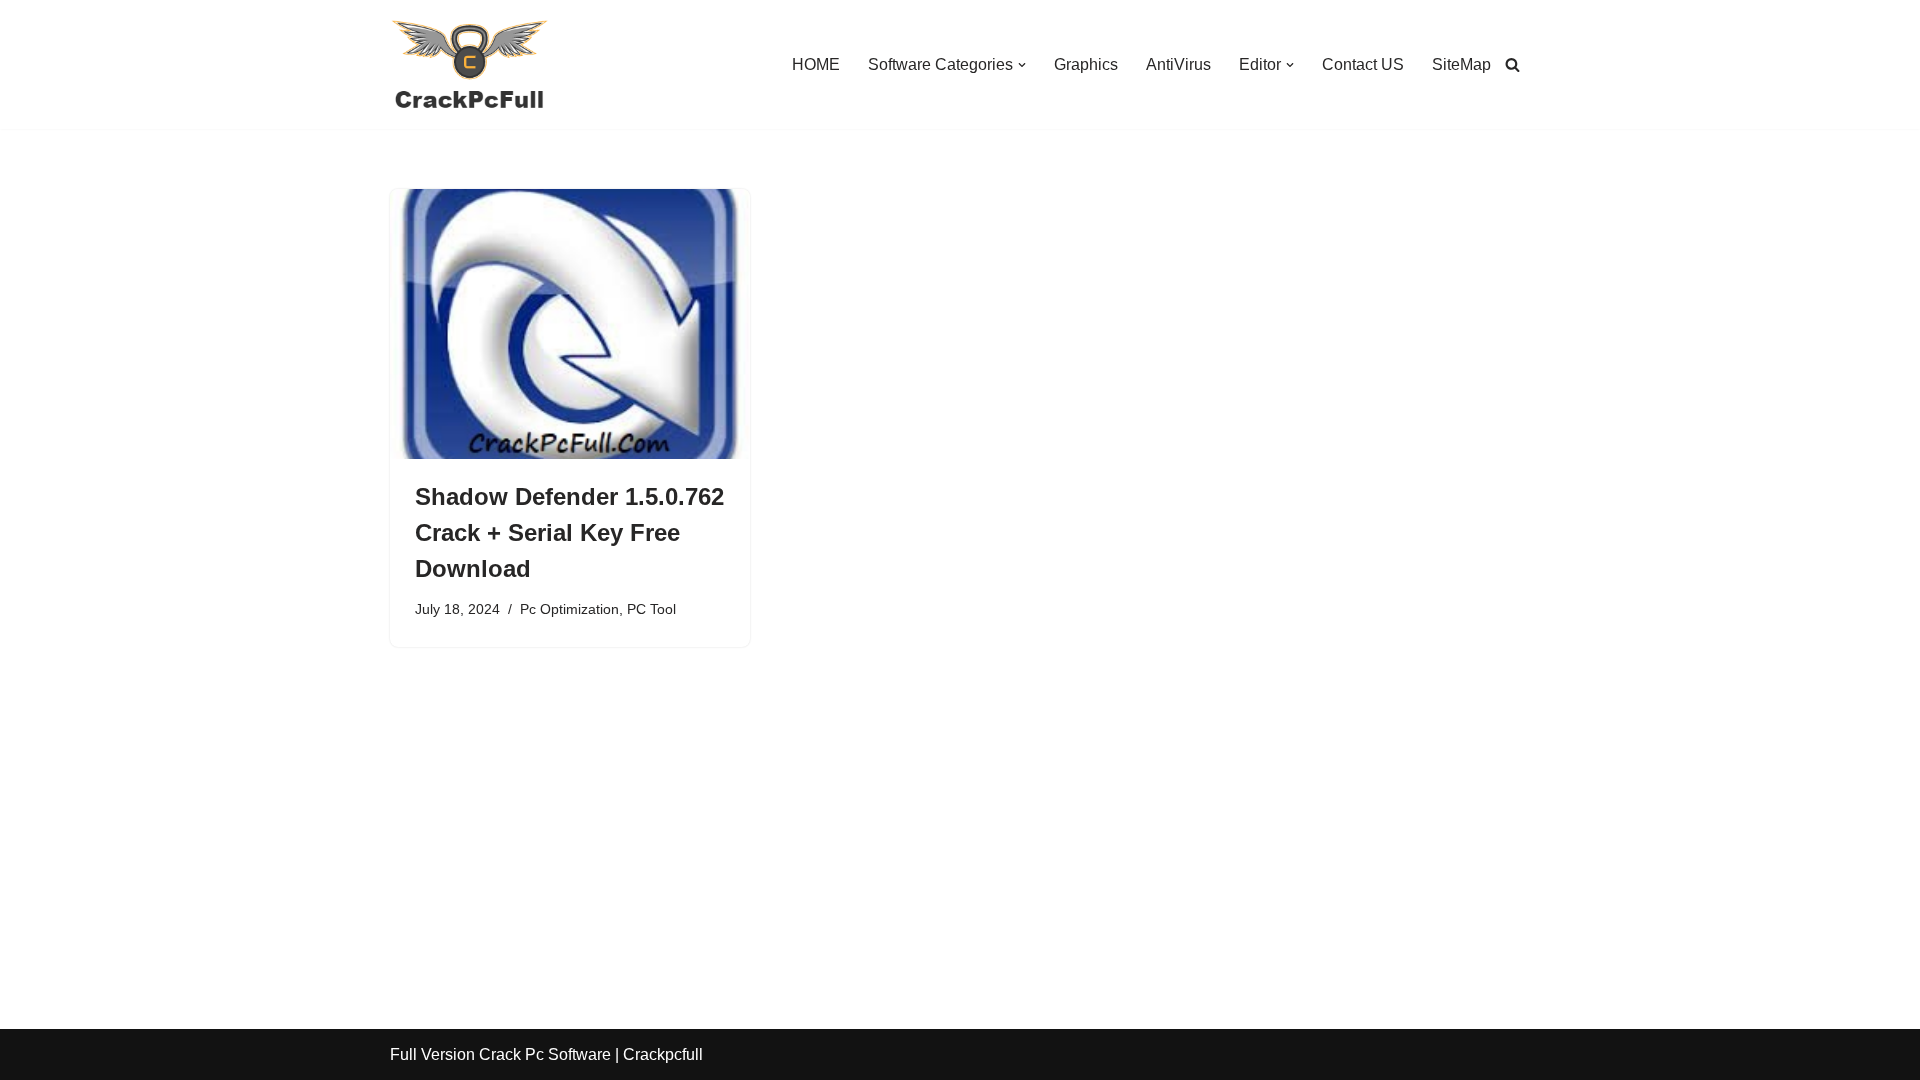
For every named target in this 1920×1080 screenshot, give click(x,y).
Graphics (1086, 64)
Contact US (1363, 64)
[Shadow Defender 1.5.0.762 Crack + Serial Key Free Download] (570, 324)
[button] (1022, 65)
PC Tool (651, 609)
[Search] (1512, 64)
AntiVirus (1178, 64)
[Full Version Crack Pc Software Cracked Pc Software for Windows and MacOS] (470, 64)
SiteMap (1461, 64)
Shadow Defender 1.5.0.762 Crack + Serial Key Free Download (569, 532)
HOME (816, 64)
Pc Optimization (569, 609)
